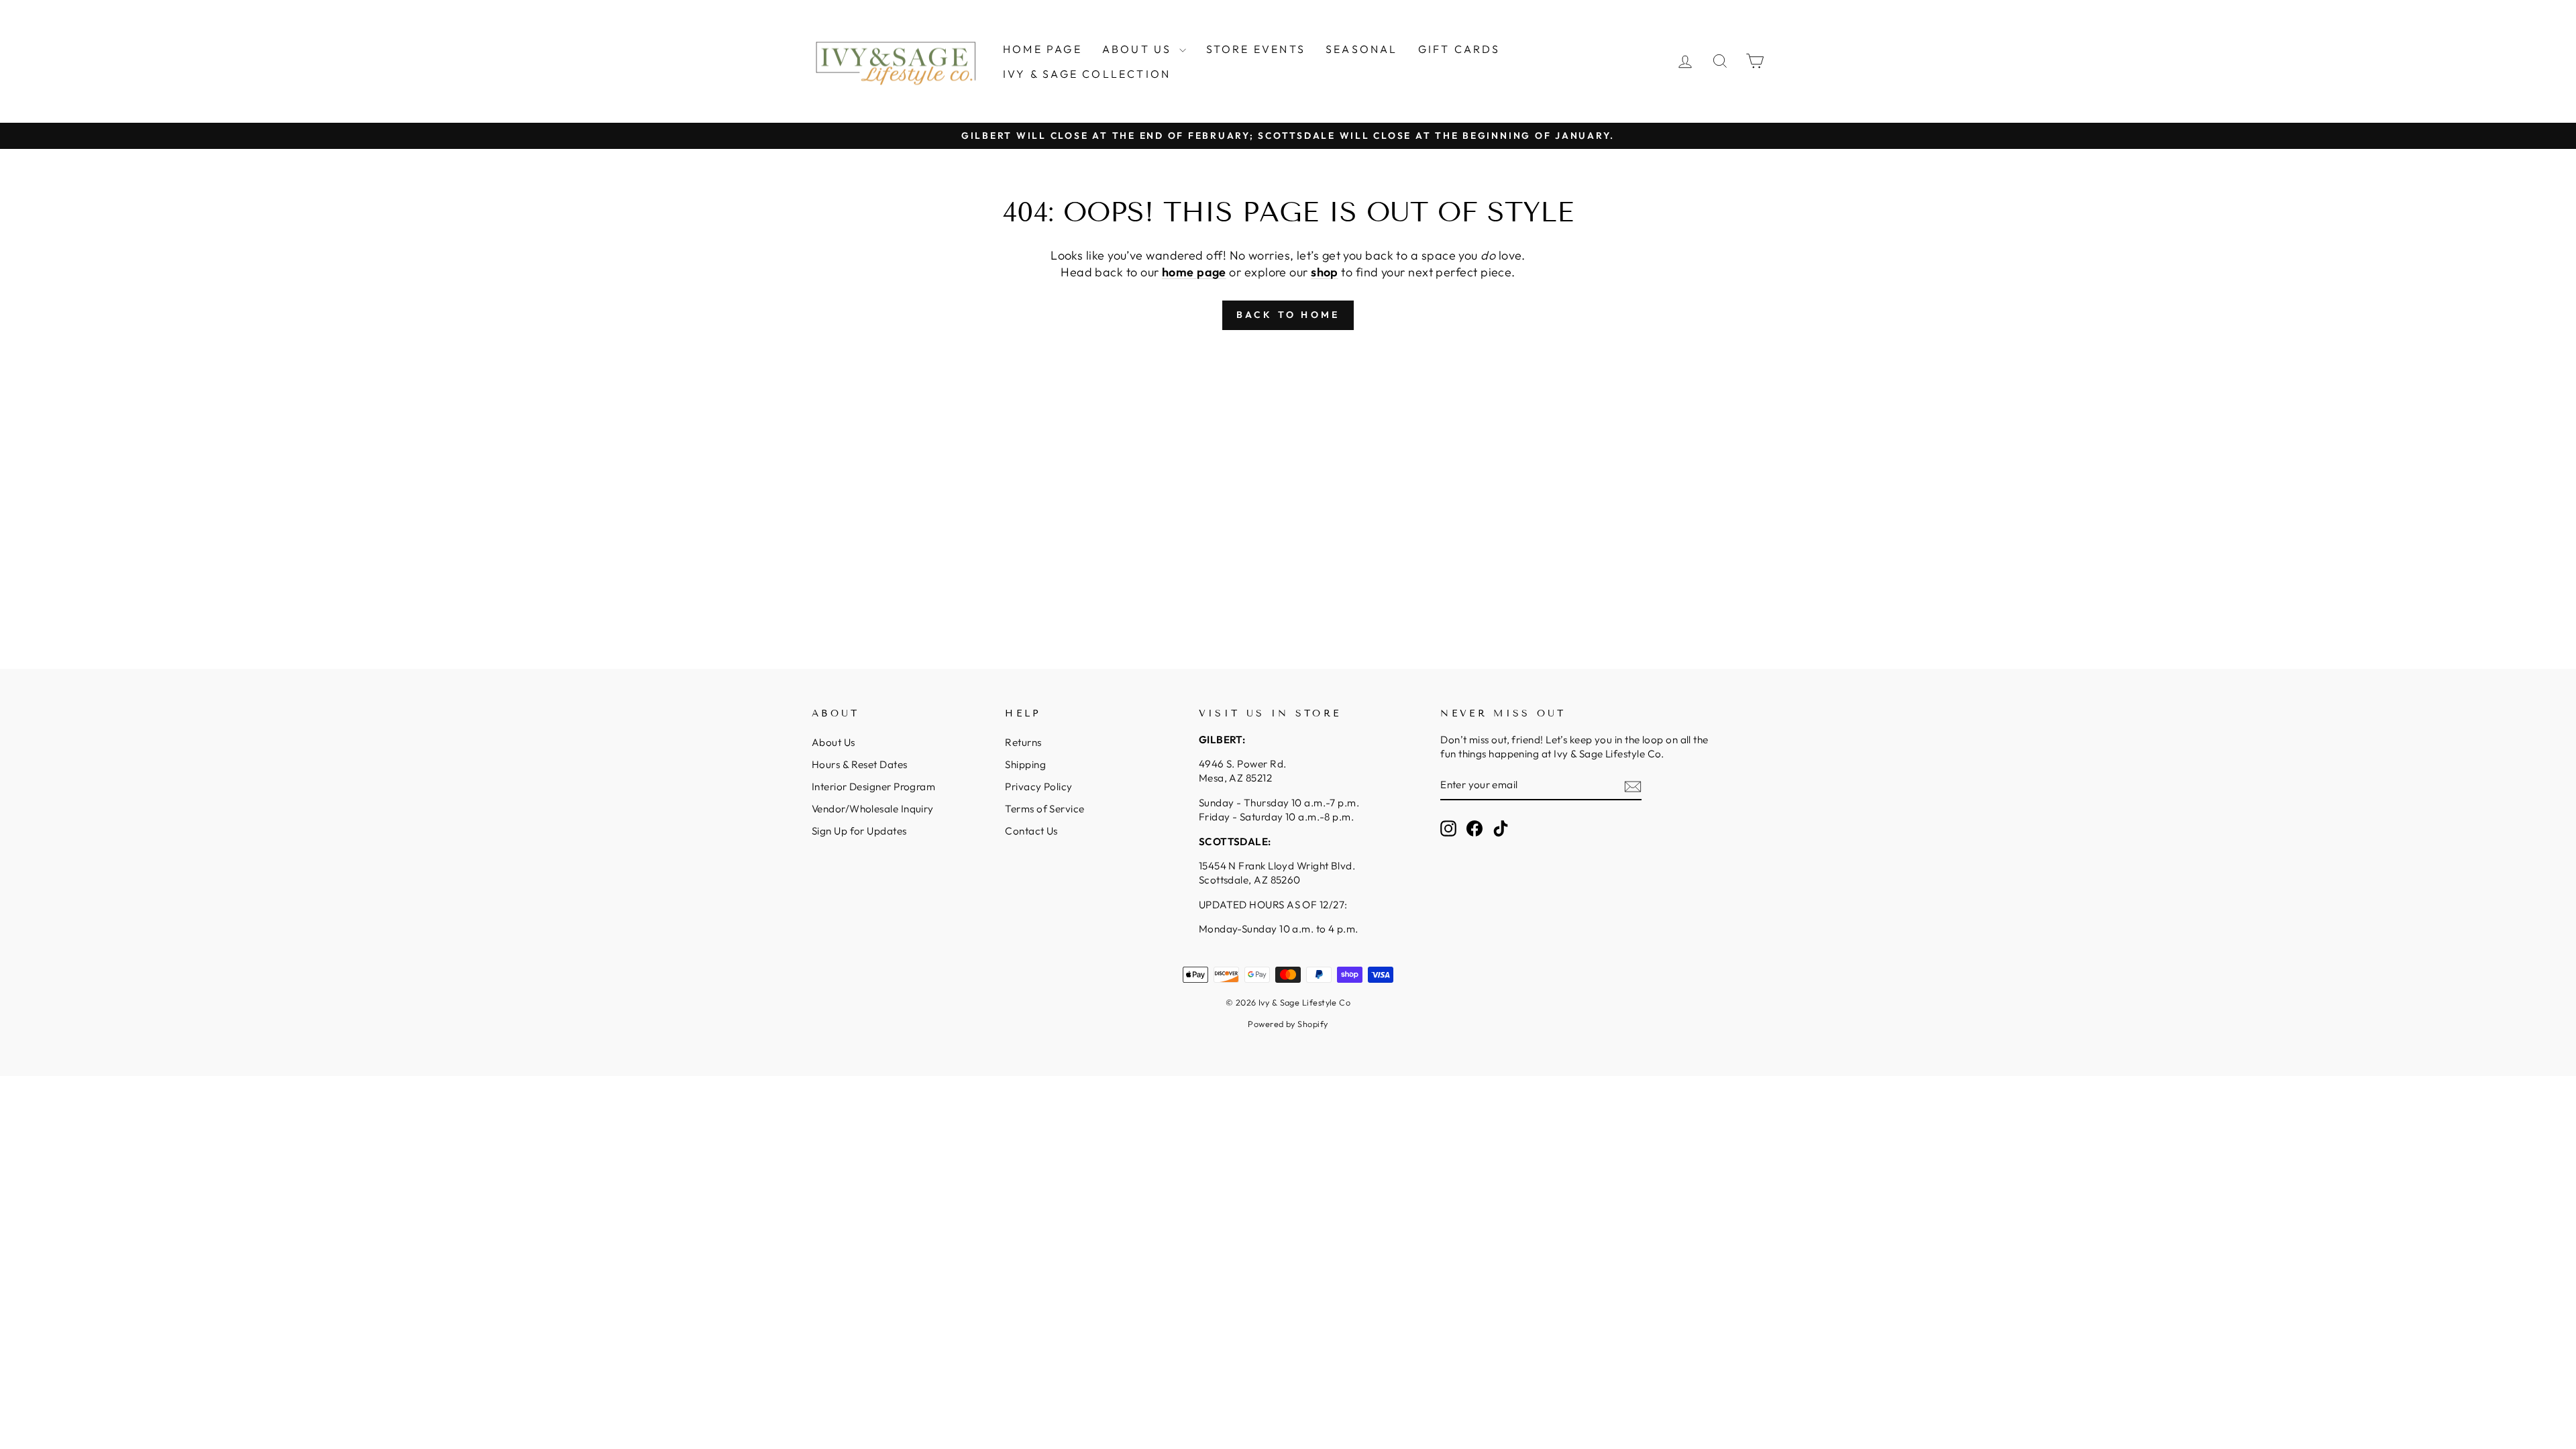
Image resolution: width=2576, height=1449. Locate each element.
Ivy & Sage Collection (1087, 74)
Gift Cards (1459, 49)
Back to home (1288, 315)
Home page (1042, 49)
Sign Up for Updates (859, 831)
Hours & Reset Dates (860, 764)
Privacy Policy (1038, 787)
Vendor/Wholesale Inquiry (873, 809)
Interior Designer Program (873, 787)
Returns (1023, 742)
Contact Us (1031, 831)
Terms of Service (1044, 809)
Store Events (1256, 49)
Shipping (1025, 764)
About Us (1139, 49)
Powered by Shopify (1288, 1024)
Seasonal (1362, 49)
